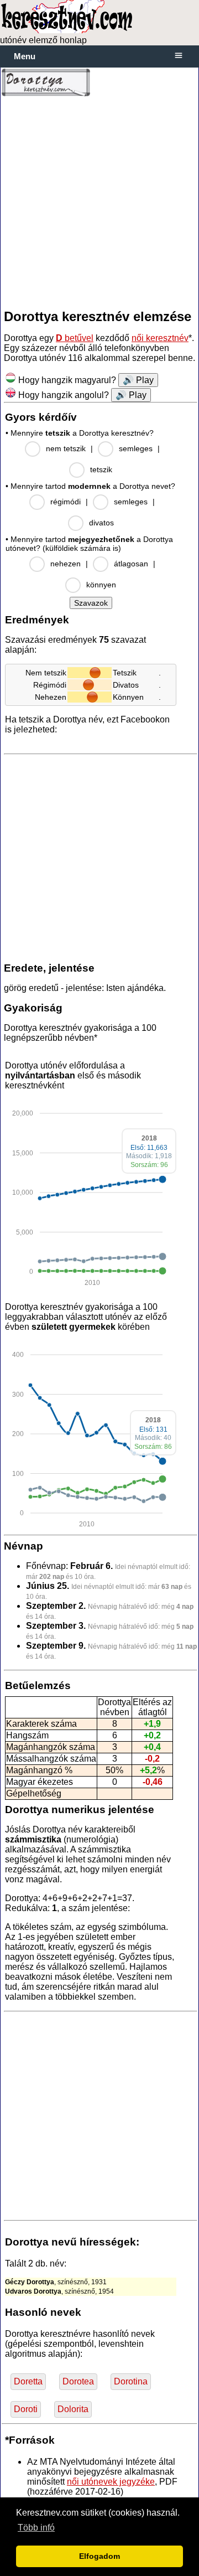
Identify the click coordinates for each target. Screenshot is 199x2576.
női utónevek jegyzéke (111, 2482)
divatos (101, 523)
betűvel (75, 338)
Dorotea (78, 2381)
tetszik (101, 469)
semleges (136, 448)
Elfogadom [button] (99, 2556)
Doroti (26, 2409)
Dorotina (131, 2381)
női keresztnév (160, 338)
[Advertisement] (99, 203)
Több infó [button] (36, 2528)
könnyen (101, 585)
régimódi (66, 502)
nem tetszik (66, 448)
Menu (25, 56)
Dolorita (73, 2409)
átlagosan (131, 564)
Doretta (28, 2381)
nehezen (66, 564)
